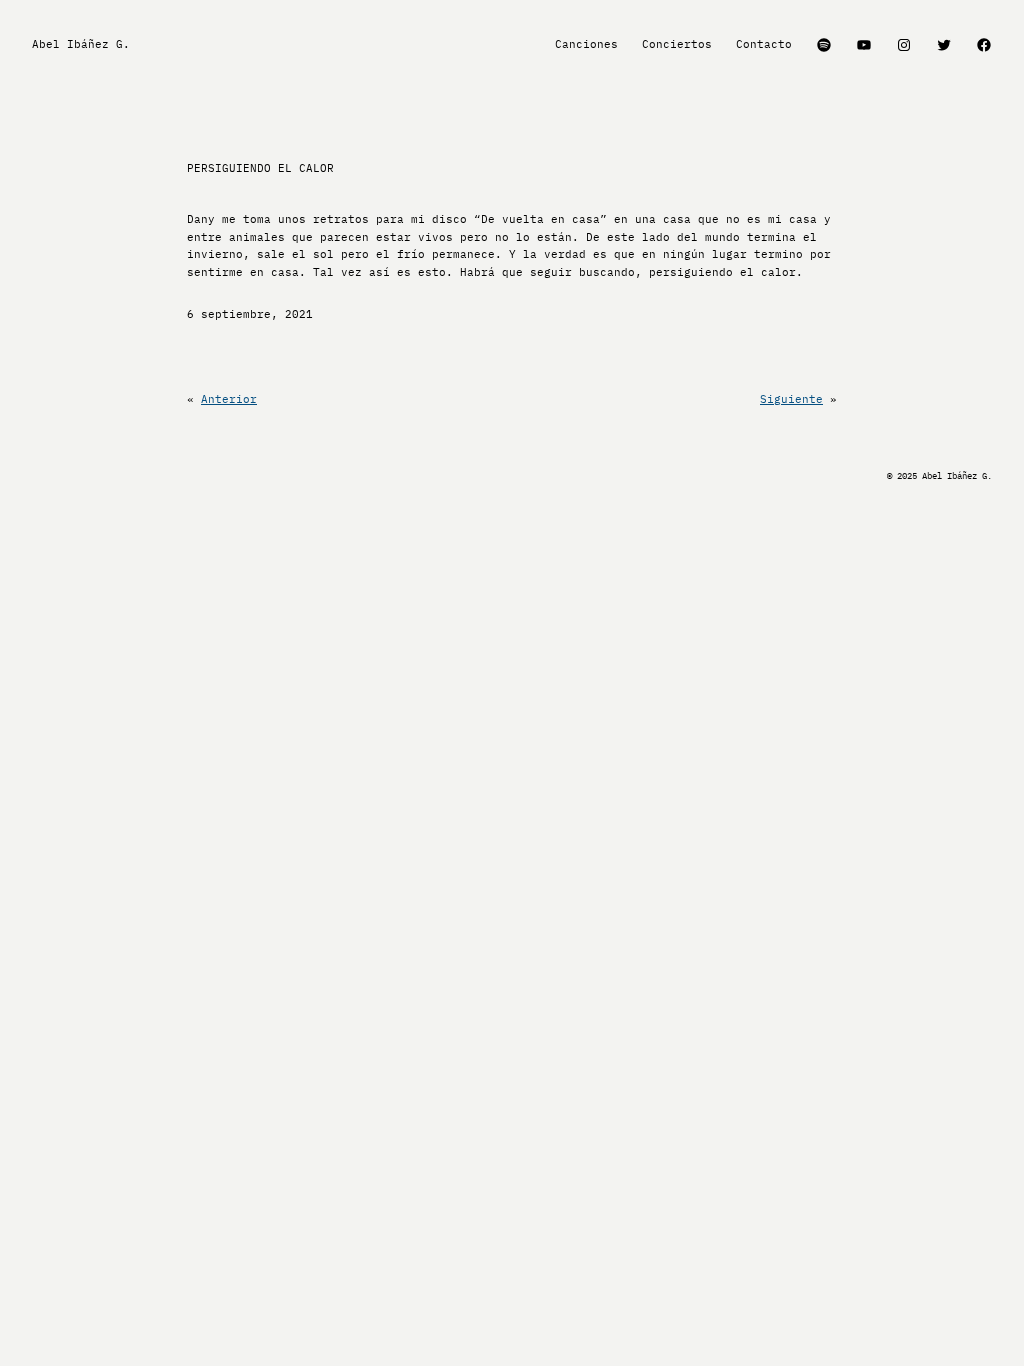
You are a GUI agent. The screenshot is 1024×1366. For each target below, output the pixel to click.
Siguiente (791, 399)
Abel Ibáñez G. (81, 44)
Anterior (229, 399)
